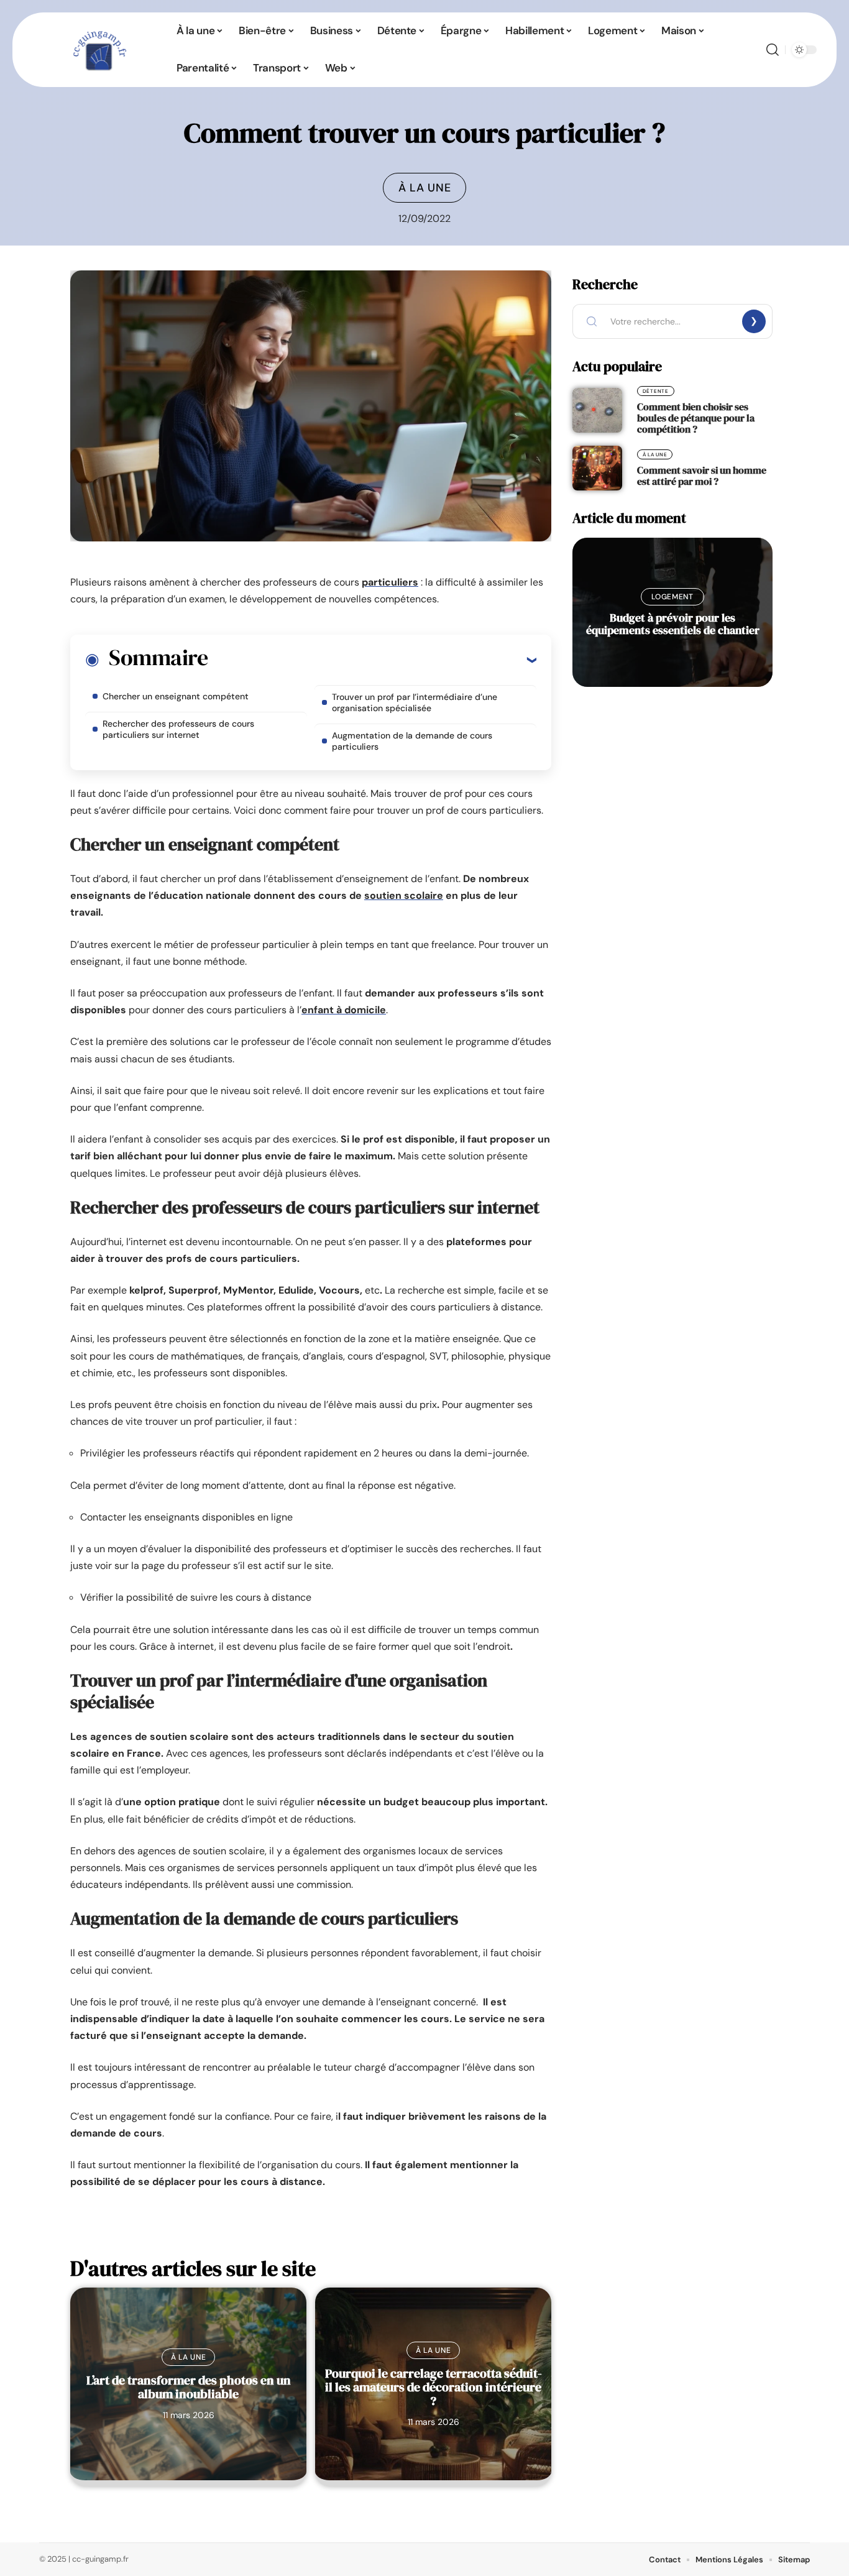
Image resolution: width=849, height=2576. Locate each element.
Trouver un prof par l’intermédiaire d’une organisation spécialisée (415, 702)
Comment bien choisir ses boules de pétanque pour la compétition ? (696, 418)
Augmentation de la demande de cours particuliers (412, 741)
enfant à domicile (344, 1010)
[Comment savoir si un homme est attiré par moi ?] (597, 468)
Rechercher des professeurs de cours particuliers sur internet (178, 729)
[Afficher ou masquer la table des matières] (372, 660)
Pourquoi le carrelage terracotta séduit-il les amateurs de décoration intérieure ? (434, 2387)
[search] (773, 50)
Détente (656, 391)
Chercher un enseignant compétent (176, 696)
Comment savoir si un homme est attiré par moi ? (702, 476)
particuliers (390, 582)
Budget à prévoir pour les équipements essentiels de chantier (673, 624)
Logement (672, 597)
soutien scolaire (404, 895)
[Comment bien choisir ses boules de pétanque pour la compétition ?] (597, 410)
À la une (425, 188)
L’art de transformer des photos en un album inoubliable (189, 2387)
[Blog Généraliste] (98, 50)
